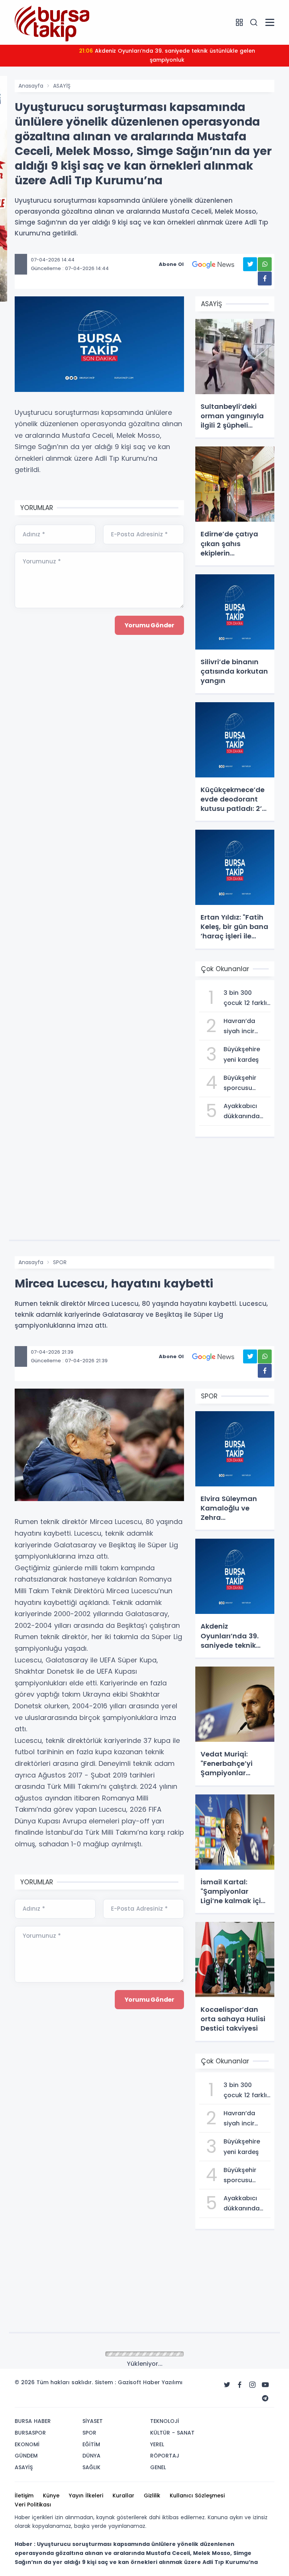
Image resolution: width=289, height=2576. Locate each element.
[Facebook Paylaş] (265, 279)
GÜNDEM (64, 2354)
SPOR (60, 1262)
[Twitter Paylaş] (250, 264)
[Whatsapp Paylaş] (265, 264)
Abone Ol (171, 264)
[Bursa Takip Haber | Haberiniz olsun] (52, 22)
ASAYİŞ (62, 86)
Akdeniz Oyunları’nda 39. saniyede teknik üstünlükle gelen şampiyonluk (167, 55)
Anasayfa (31, 86)
